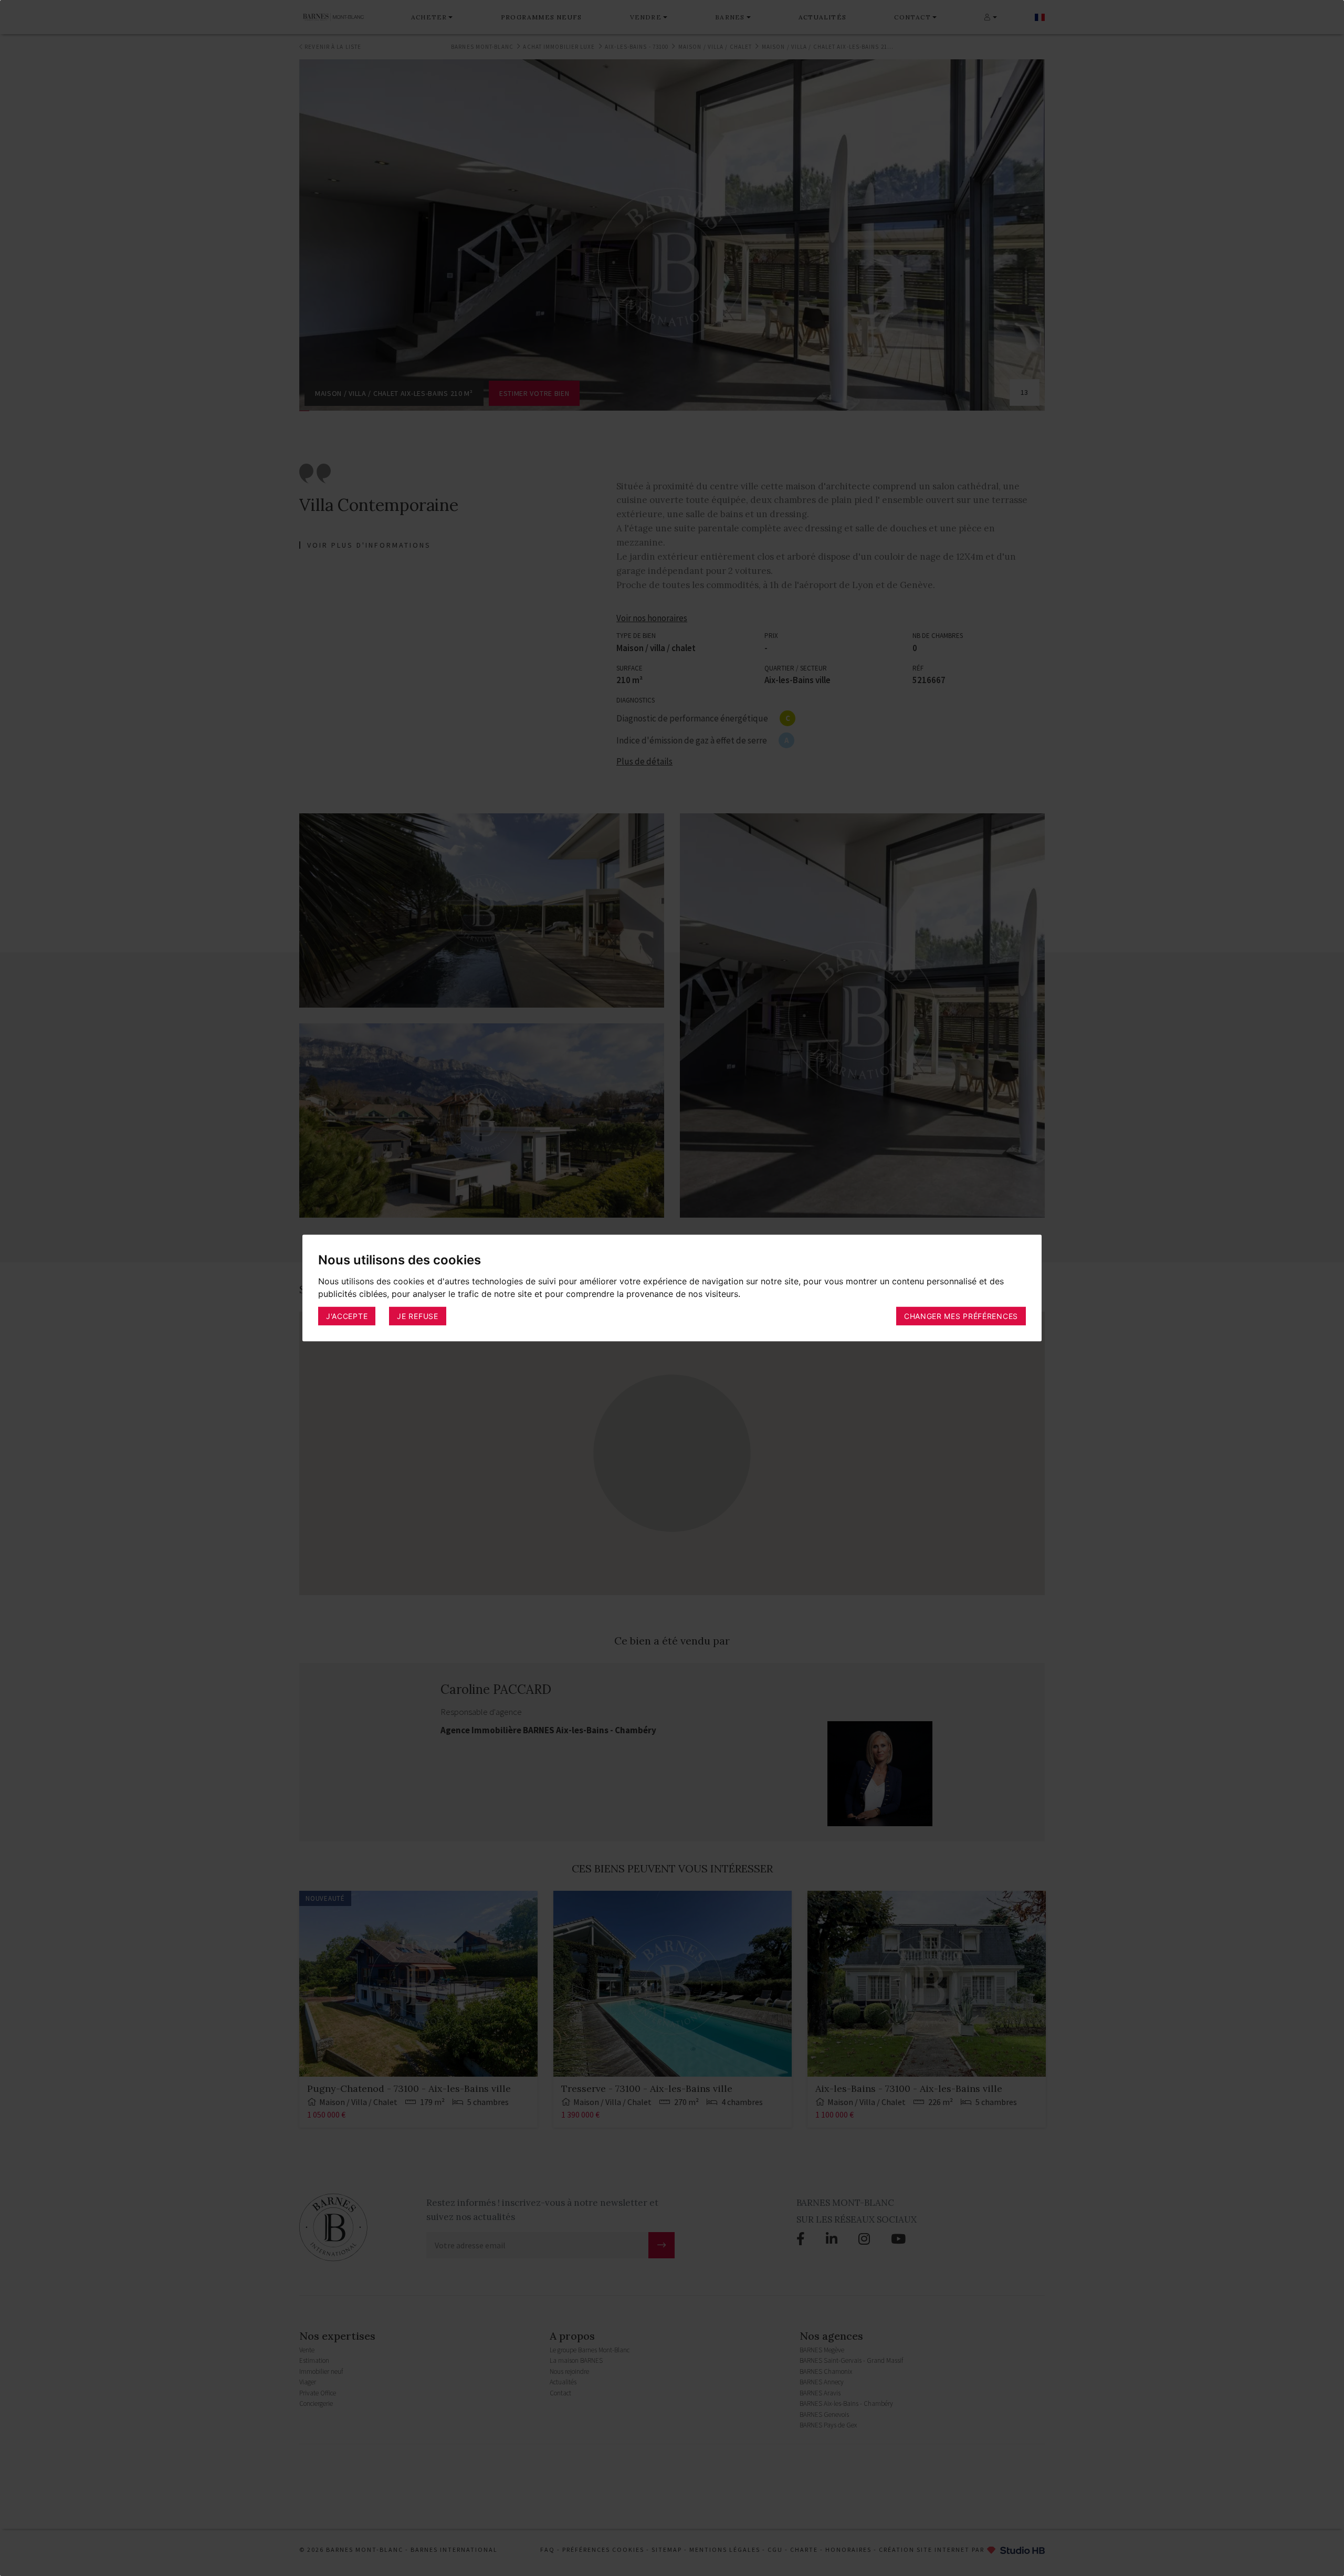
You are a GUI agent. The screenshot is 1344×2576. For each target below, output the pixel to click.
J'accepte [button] (347, 1316)
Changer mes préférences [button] (961, 1316)
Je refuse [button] (417, 1316)
